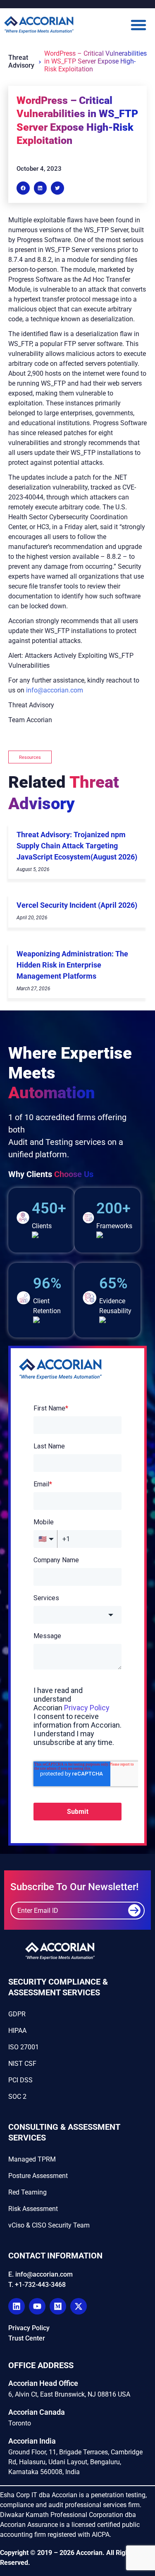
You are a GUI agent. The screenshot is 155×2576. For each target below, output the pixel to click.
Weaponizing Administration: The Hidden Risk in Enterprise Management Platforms (72, 965)
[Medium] (58, 2306)
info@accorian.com (55, 690)
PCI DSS (20, 2080)
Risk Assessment (33, 2209)
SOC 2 (17, 2097)
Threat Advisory (21, 61)
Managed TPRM (32, 2159)
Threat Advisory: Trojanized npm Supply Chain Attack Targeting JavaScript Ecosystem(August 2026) (77, 846)
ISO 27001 (24, 2047)
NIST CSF (22, 2064)
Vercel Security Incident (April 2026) (77, 905)
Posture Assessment (38, 2176)
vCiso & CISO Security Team (49, 2225)
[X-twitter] (79, 2306)
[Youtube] (37, 2306)
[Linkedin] (17, 2306)
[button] (117, 25)
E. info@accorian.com (41, 2274)
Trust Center (27, 2338)
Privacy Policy (29, 2328)
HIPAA (17, 2031)
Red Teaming (27, 2192)
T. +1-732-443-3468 (37, 2285)
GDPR (17, 2014)
